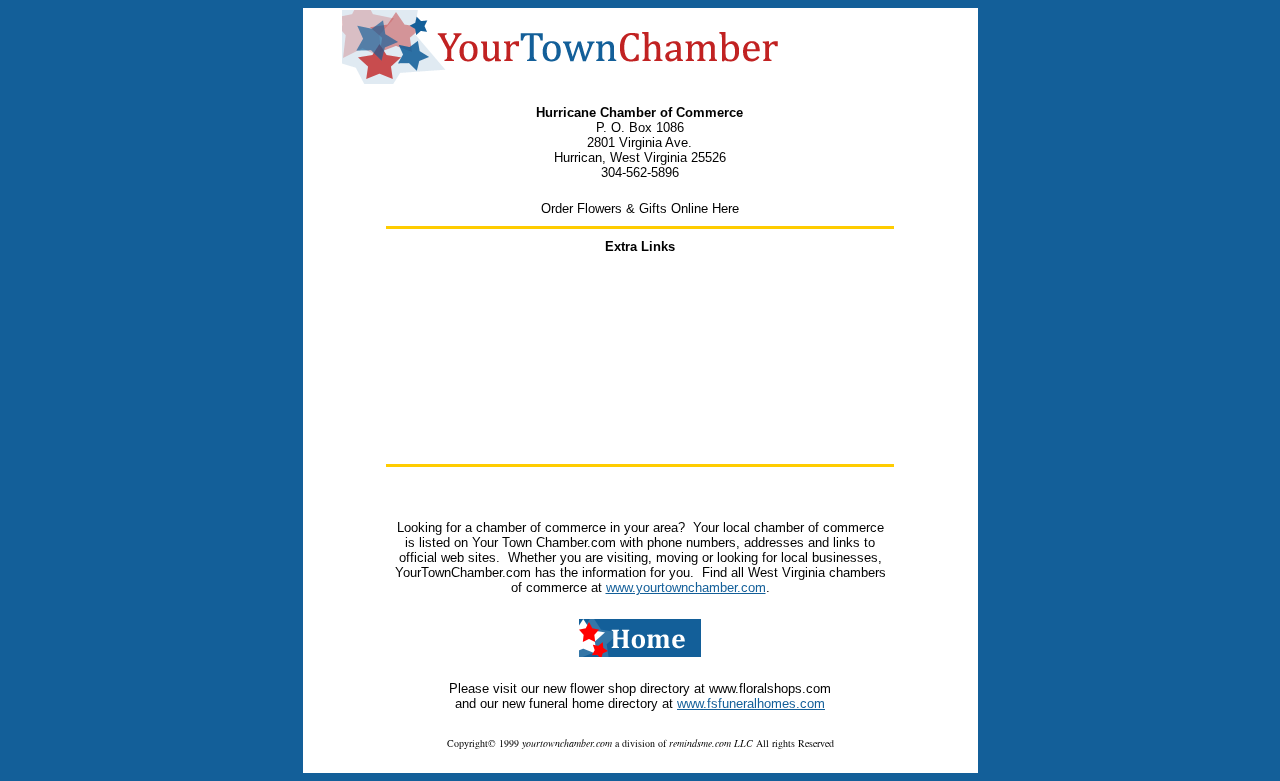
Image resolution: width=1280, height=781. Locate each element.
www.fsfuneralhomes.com (751, 703)
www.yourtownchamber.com (686, 587)
